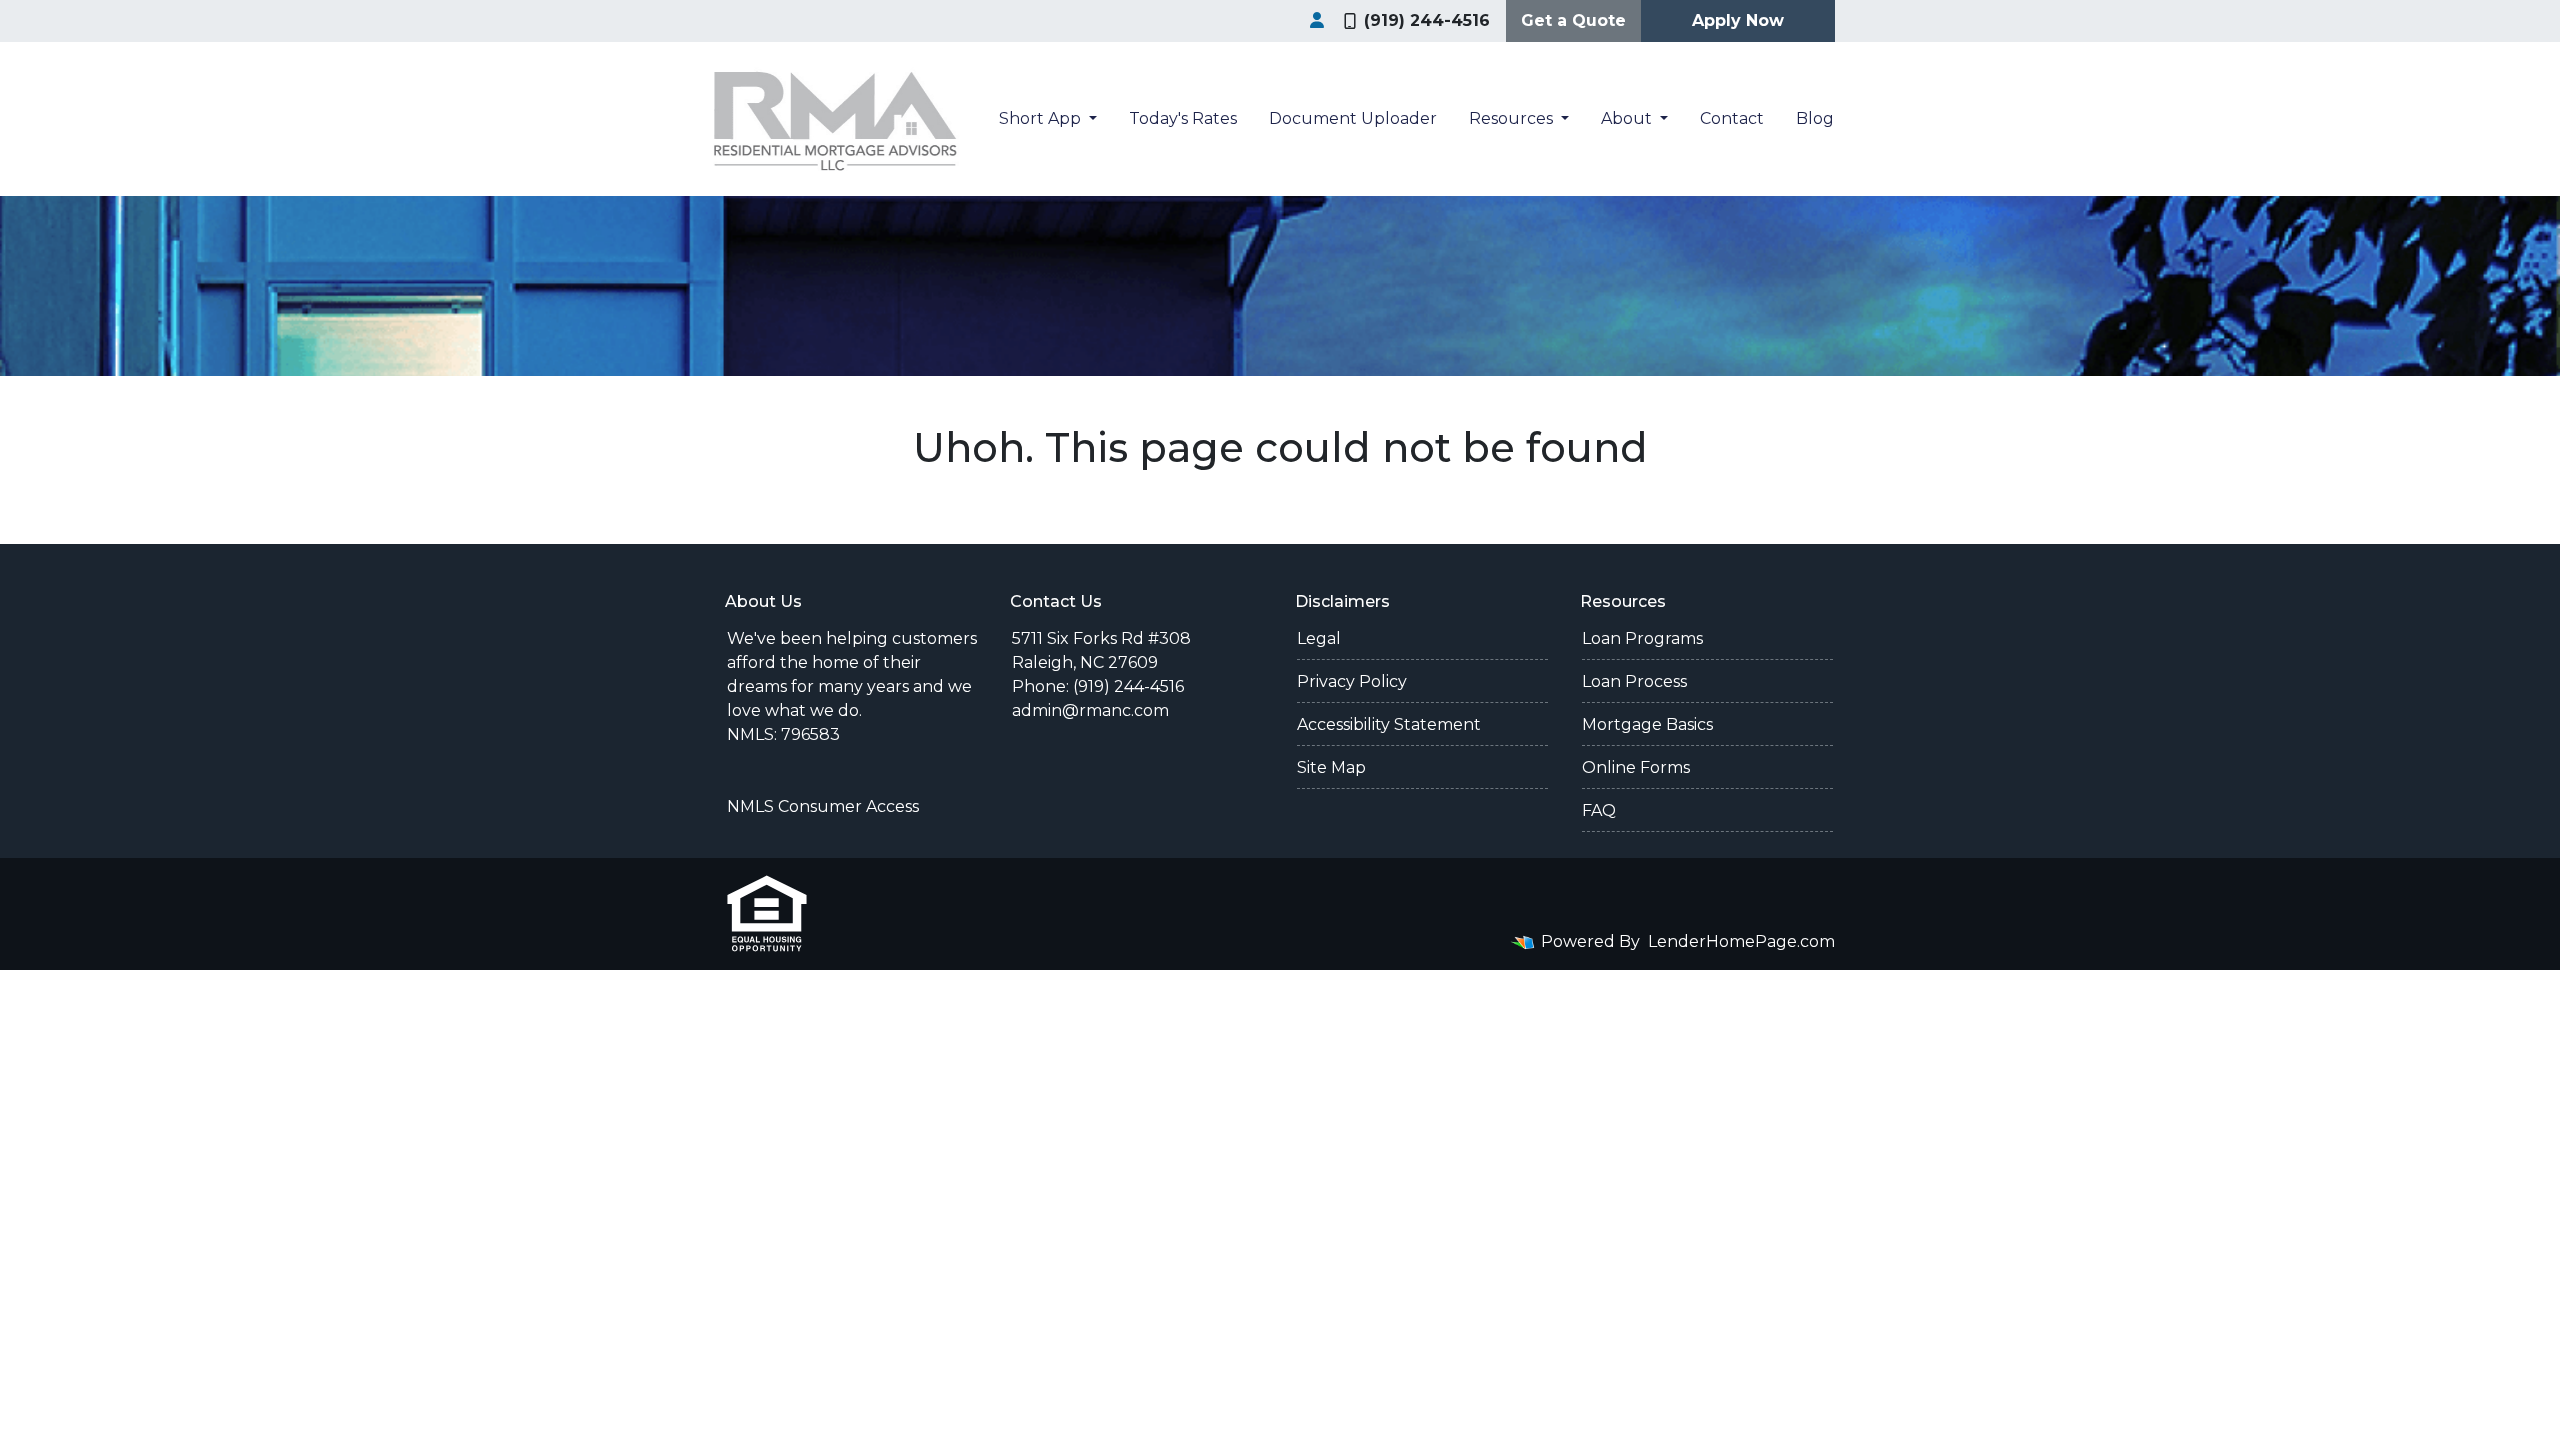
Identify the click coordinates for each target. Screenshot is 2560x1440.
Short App (1042, 118)
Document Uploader (1353, 118)
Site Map (1331, 767)
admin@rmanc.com (1090, 710)
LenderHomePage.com (1741, 941)
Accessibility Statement (1389, 724)
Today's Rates (1183, 118)
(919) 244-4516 (1427, 20)
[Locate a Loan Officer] (1317, 21)
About (1628, 118)
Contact (1732, 118)
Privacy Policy (1352, 681)
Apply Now (1738, 20)
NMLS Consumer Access (823, 806)
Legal (1319, 638)
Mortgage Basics (1647, 724)
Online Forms (1636, 767)
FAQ (1599, 810)
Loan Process (1634, 681)
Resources (1513, 118)
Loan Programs (1642, 638)
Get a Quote (1573, 20)
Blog (1815, 118)
